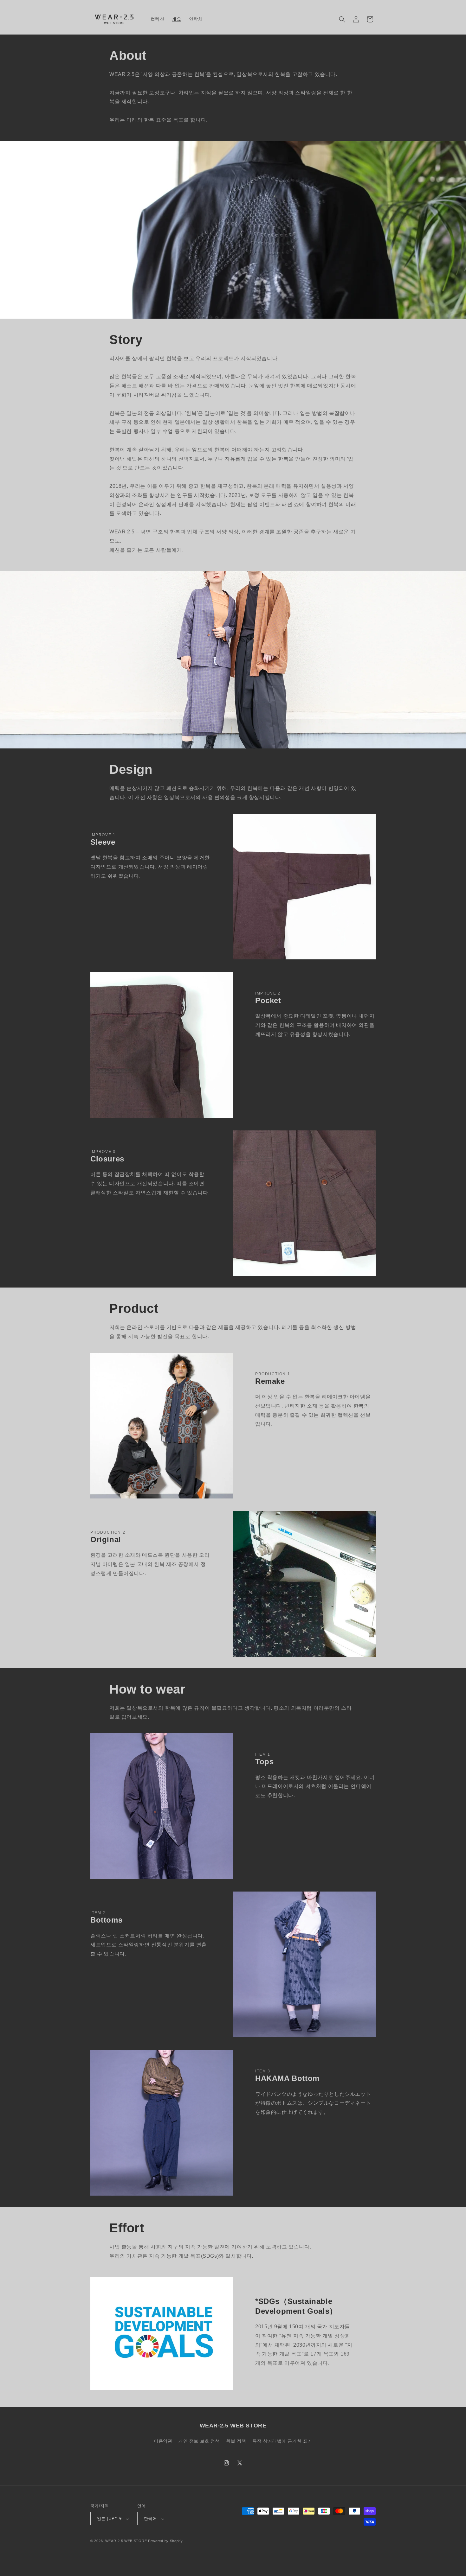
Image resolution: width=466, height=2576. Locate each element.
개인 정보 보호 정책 (199, 2441)
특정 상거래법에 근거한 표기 (282, 2441)
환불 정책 (236, 2441)
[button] (342, 19)
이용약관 (163, 2441)
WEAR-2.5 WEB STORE (126, 2541)
